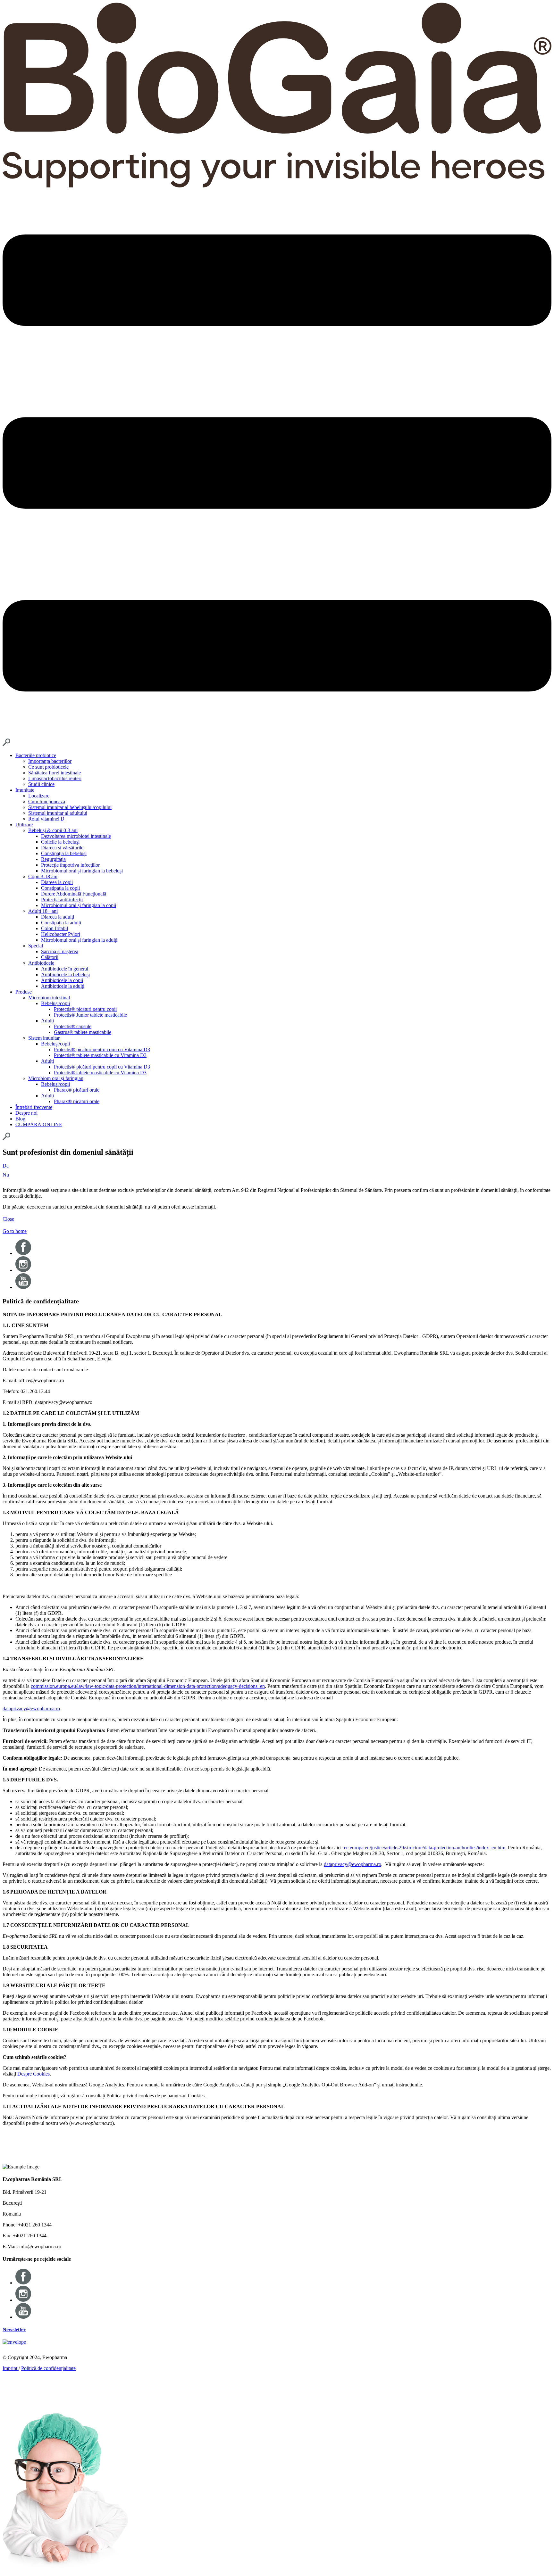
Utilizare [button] (24, 825)
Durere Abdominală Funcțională (74, 894)
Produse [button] (24, 992)
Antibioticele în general (65, 969)
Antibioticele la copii (62, 980)
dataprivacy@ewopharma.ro (31, 1709)
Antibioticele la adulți (63, 986)
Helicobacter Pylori (61, 934)
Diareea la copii (57, 882)
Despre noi (26, 1113)
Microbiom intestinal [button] (49, 998)
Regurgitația (53, 859)
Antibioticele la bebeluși (65, 974)
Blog (20, 1119)
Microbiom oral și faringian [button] (56, 1078)
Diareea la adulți (58, 917)
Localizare (39, 796)
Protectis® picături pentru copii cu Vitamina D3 (102, 1049)
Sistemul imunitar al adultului (58, 813)
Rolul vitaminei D (46, 819)
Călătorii (50, 957)
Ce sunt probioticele (48, 767)
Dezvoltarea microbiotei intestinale (76, 836)
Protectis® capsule (73, 1026)
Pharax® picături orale (77, 1090)
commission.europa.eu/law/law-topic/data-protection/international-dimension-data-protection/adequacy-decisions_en (148, 1686)
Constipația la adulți (61, 923)
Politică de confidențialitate (48, 2368)
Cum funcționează (47, 801)
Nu (6, 1175)
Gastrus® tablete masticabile (83, 1032)
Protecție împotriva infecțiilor (70, 865)
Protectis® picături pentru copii (85, 1009)
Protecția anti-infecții (62, 900)
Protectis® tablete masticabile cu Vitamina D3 (100, 1055)
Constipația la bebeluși (64, 853)
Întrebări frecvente (34, 1107)
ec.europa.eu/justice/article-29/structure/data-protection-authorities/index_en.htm (425, 1848)
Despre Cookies (34, 2074)
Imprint (11, 2368)
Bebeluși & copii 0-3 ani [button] (53, 830)
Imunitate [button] (25, 790)
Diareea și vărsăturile (62, 848)
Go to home (15, 1231)
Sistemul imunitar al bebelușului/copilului (70, 807)
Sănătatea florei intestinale (55, 773)
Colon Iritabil (55, 928)
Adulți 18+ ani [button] (43, 911)
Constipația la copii (60, 888)
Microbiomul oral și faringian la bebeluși (82, 871)
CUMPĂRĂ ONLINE (39, 1124)
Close (8, 1219)
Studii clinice (41, 784)
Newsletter (14, 2329)
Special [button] (36, 946)
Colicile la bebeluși (60, 842)
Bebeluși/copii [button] (55, 1003)
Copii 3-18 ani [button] (43, 876)
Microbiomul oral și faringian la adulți (79, 940)
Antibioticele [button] (41, 963)
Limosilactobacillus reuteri (55, 778)
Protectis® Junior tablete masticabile (90, 1015)
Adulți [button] (47, 1021)
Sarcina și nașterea (60, 951)
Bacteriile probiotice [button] (36, 755)
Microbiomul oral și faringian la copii (79, 905)
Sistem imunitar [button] (44, 1038)
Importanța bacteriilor (50, 761)
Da (6, 1166)
